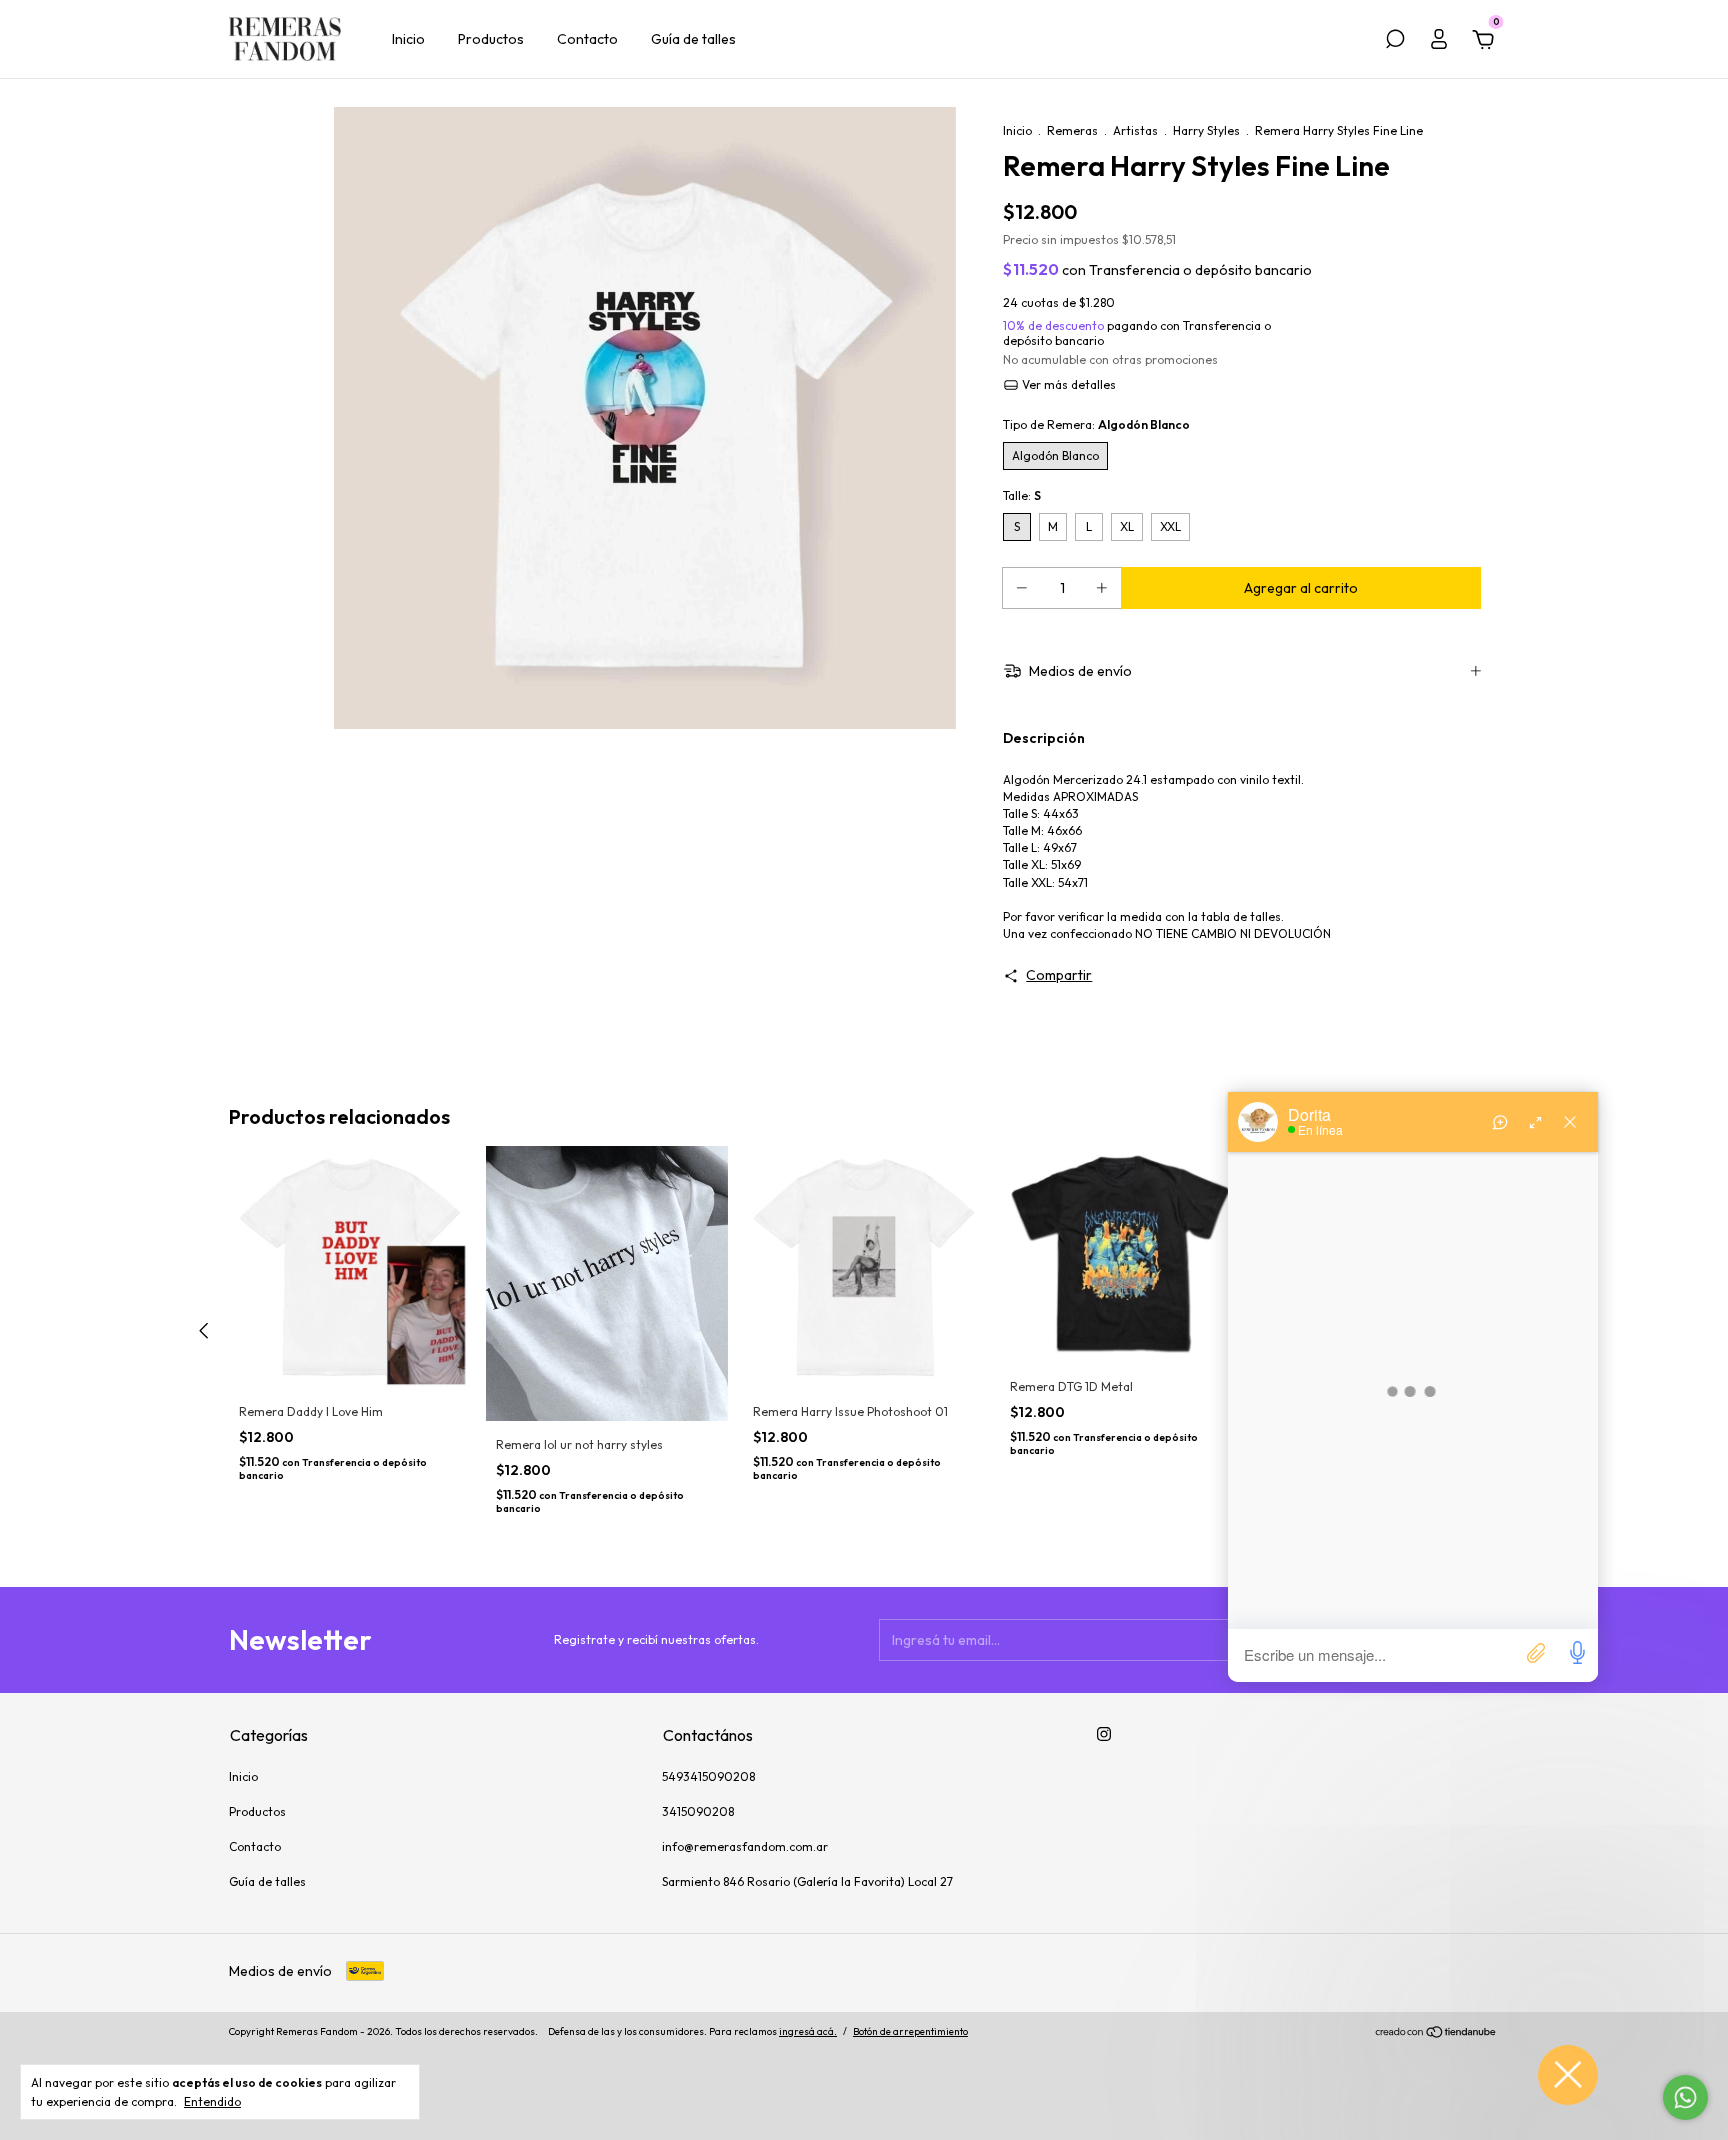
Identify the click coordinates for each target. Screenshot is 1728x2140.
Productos (491, 39)
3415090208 (698, 1811)
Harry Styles (1206, 130)
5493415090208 (708, 1776)
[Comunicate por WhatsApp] (1685, 2097)
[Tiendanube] (1436, 2034)
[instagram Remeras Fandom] (1104, 1734)
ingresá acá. (808, 2031)
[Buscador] (1395, 42)
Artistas (1135, 130)
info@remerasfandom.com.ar (745, 1846)
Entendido (212, 2101)
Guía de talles (693, 39)
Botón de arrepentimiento (910, 2031)
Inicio (408, 39)
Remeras (1072, 130)
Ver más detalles (1067, 384)
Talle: (1022, 495)
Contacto (587, 39)
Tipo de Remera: (1096, 424)
